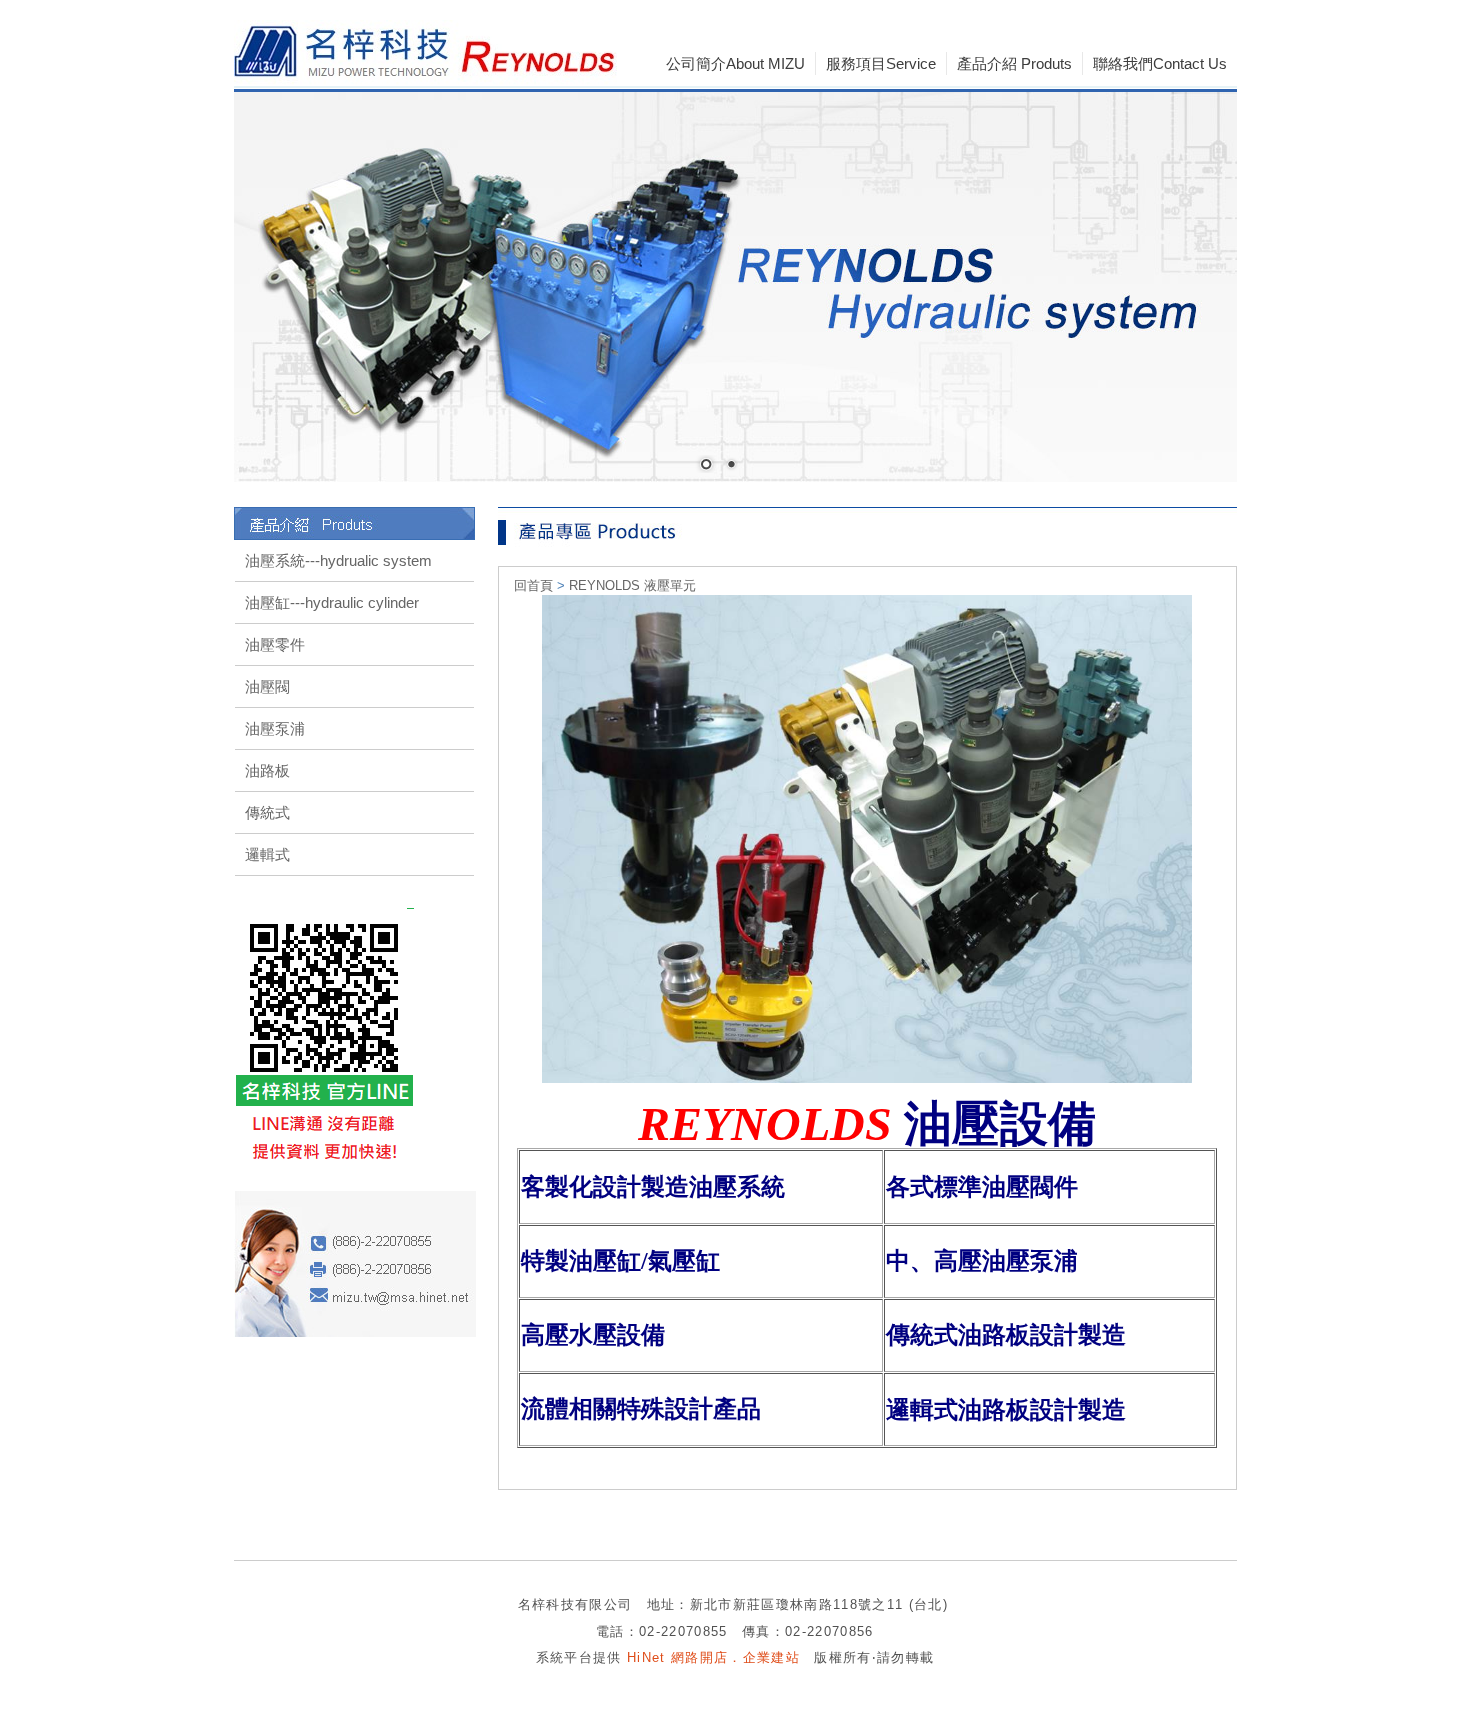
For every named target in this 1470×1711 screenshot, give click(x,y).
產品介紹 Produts (1014, 63)
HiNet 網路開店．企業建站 (713, 1657)
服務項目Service (881, 63)
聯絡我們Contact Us (1160, 63)
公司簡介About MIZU (735, 63)
